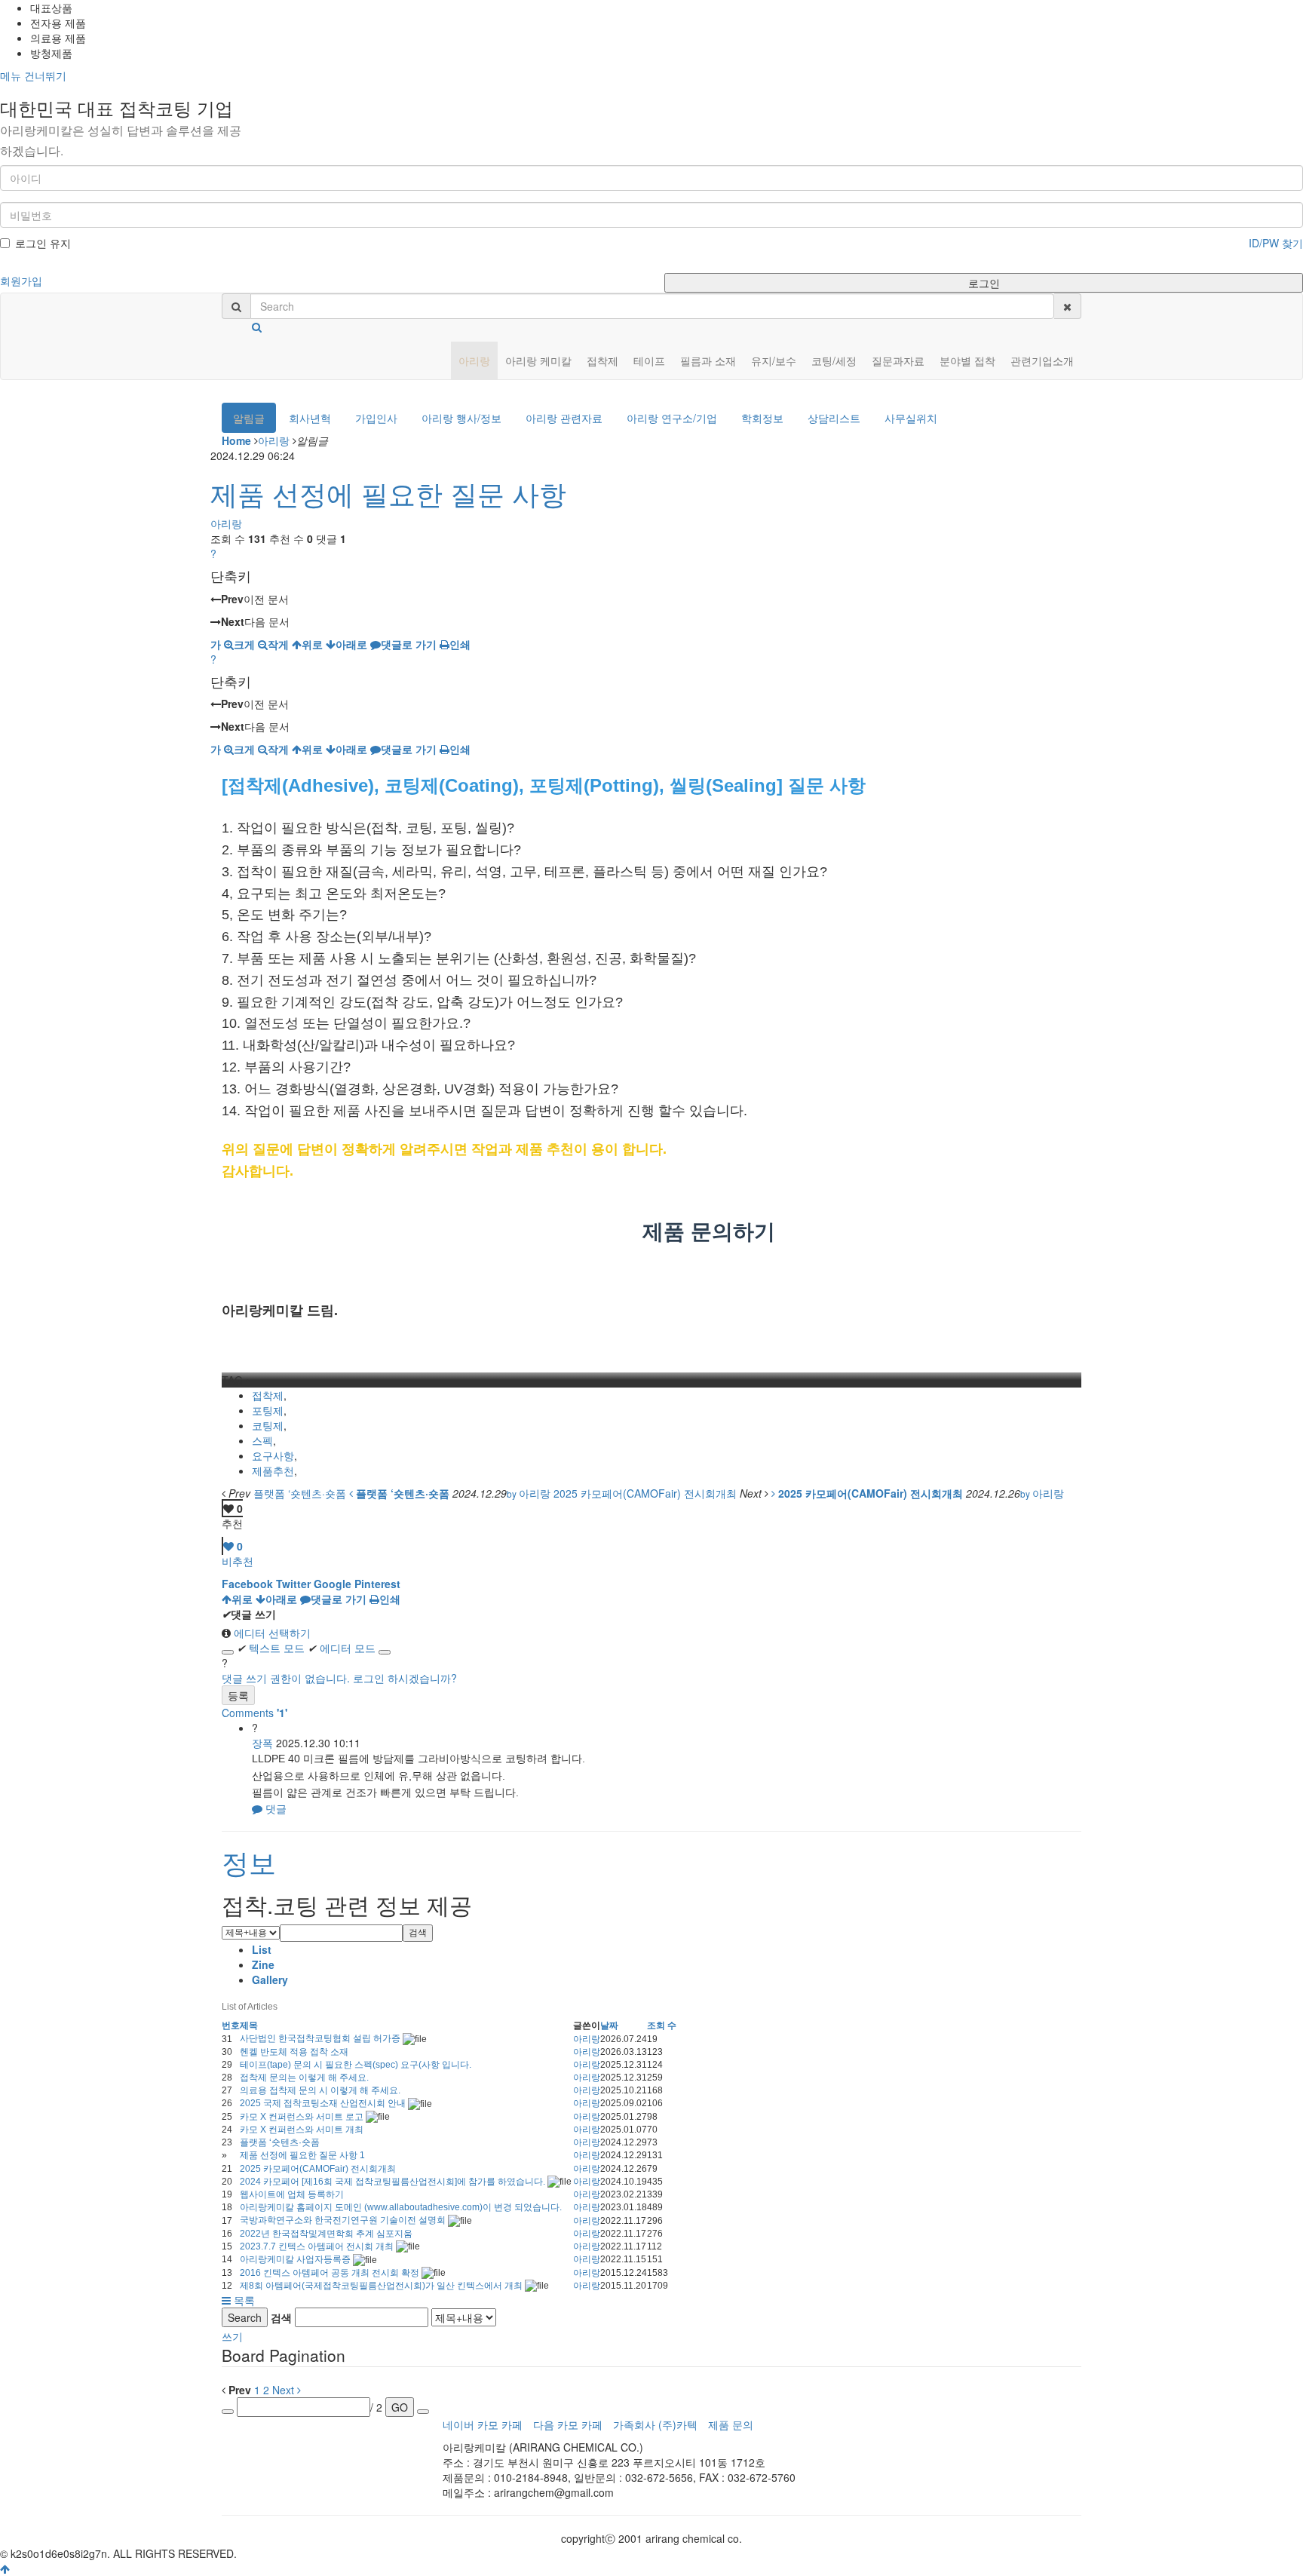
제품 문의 (731, 2424)
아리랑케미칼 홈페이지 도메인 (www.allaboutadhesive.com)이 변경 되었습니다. (401, 2207)
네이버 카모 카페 (483, 2424)
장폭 (262, 1743)
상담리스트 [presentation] (834, 418)
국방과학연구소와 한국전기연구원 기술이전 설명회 (344, 2220)
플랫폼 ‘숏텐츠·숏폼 (280, 2142)
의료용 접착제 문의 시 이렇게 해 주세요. (320, 2090)
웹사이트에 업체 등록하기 (292, 2194)
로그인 (984, 283)
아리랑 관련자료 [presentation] (564, 418)
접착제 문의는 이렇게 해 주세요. (304, 2078)
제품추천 (273, 1470)
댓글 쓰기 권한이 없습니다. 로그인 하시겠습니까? (339, 1678)
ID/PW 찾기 (1276, 243)
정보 (249, 1861)
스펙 (262, 1440)
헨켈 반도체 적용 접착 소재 (294, 2052)
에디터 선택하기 (271, 1633)
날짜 (609, 2026)
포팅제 (268, 1410)
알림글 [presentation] (249, 418)
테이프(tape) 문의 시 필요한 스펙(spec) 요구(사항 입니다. (356, 2065)
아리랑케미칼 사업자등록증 (296, 2259)
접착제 (268, 1395)
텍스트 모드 (271, 1648)
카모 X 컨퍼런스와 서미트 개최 (302, 2130)
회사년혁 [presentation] (310, 418)
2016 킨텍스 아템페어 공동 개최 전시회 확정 (331, 2273)
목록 (243, 2300)
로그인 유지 (43, 243)
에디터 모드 (342, 1648)
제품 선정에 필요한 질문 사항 (388, 493)
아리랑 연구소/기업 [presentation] (672, 418)
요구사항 (273, 1455)
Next (285, 2390)
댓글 (274, 1808)
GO (400, 2407)
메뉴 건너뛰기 (33, 75)
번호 (231, 2026)
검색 (418, 1933)
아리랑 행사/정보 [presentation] (461, 418)
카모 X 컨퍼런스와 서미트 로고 (303, 2117)
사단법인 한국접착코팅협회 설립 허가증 (321, 2038)
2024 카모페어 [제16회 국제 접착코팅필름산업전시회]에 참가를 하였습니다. (394, 2182)
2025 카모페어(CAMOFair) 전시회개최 (318, 2169)
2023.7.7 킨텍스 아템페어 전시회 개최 (318, 2246)
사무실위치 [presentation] (911, 418)
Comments (254, 1713)
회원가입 (21, 281)
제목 (249, 2026)
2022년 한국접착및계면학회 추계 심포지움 (326, 2234)
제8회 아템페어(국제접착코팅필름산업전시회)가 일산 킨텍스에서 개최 (382, 2286)
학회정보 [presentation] (762, 418)
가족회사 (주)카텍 (655, 2424)
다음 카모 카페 (568, 2424)
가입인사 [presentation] (376, 418)
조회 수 (662, 2026)
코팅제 (268, 1425)
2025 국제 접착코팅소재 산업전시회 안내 (324, 2103)
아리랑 (274, 440)
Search (245, 2317)
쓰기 (232, 2336)
